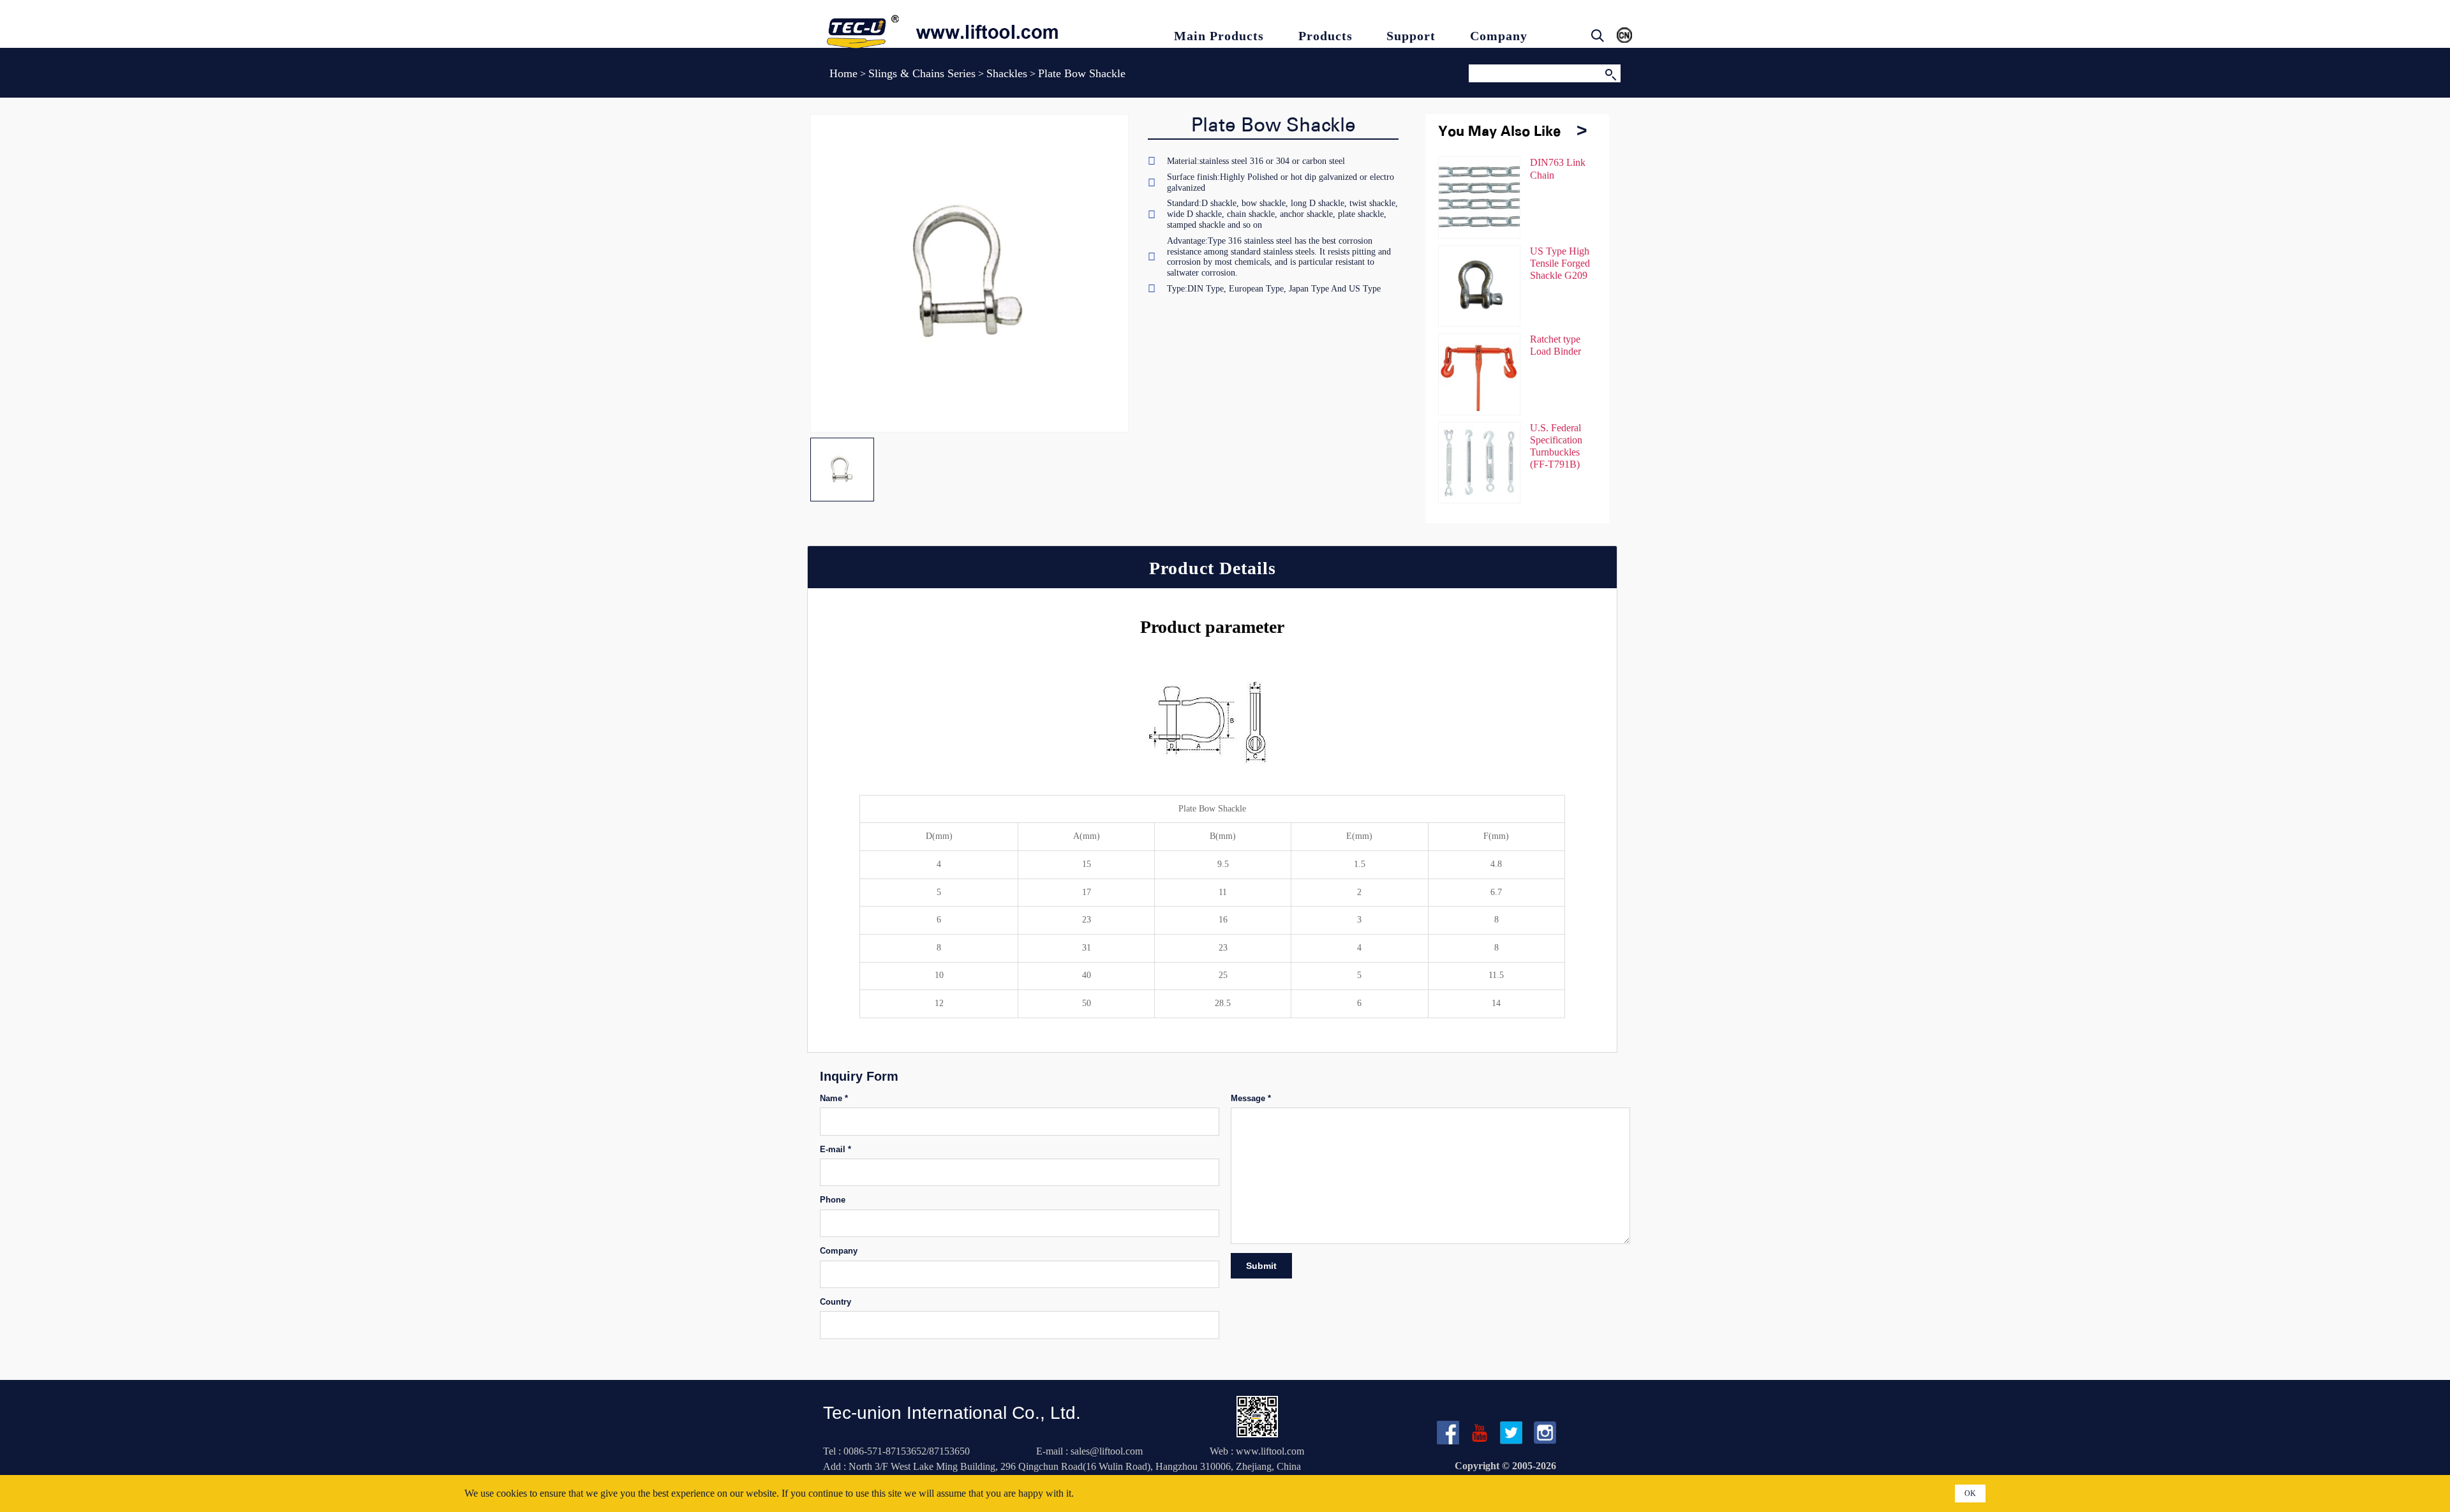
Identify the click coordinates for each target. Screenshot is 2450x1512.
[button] (1581, 137)
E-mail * (835, 1149)
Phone (833, 1200)
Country (835, 1302)
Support (1411, 36)
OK (1970, 1493)
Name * (834, 1098)
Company (1499, 36)
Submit (1261, 1266)
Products (1325, 36)
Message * (1251, 1098)
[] (1610, 73)
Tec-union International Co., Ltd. (952, 1413)
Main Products (1219, 36)
